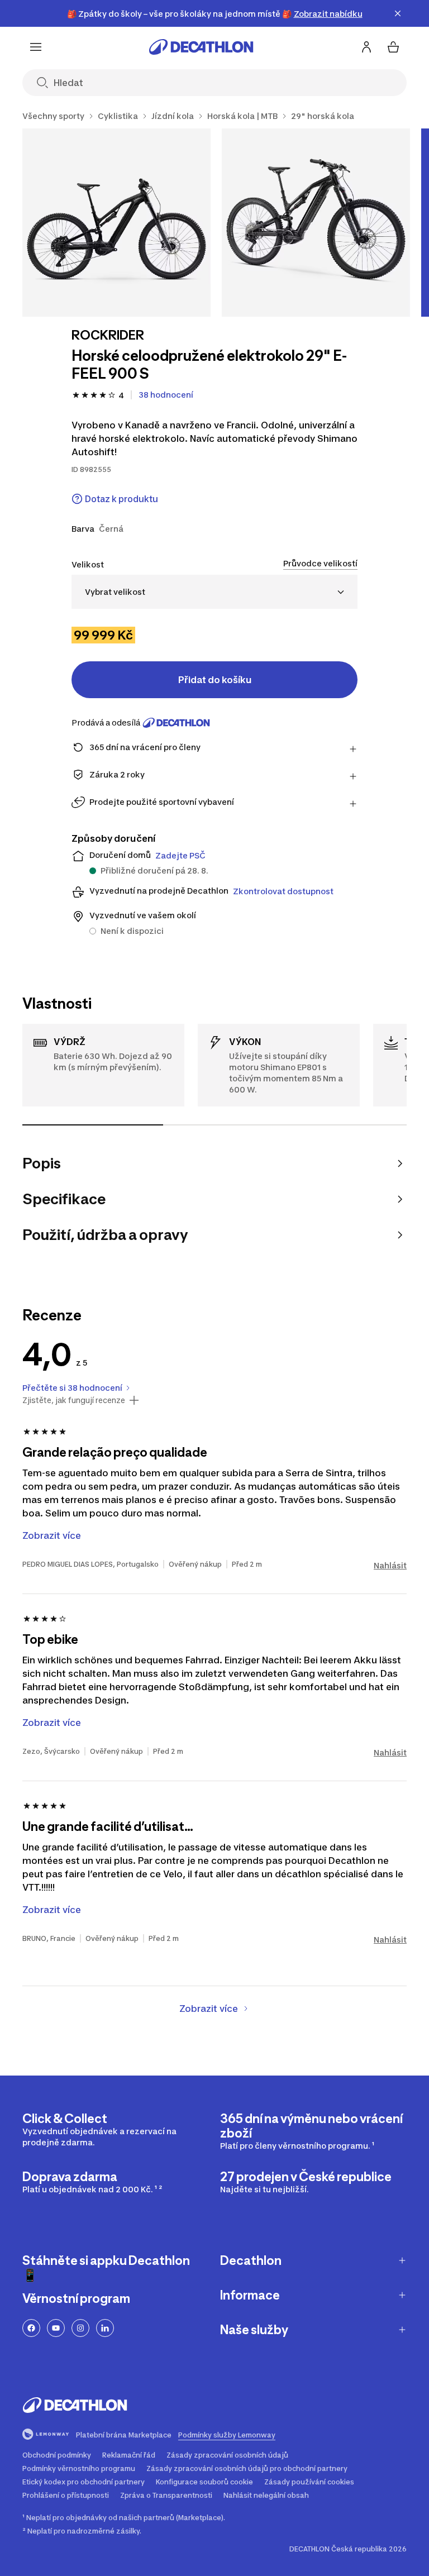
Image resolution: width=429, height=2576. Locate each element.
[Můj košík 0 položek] (393, 47)
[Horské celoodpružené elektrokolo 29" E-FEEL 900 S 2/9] (316, 223)
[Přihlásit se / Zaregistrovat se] (366, 47)
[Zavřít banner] (398, 13)
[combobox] (214, 592)
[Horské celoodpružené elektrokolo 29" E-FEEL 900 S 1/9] (116, 223)
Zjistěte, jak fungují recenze (74, 1400)
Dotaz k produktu (121, 499)
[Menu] (36, 47)
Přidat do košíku (215, 680)
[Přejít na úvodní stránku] (201, 47)
